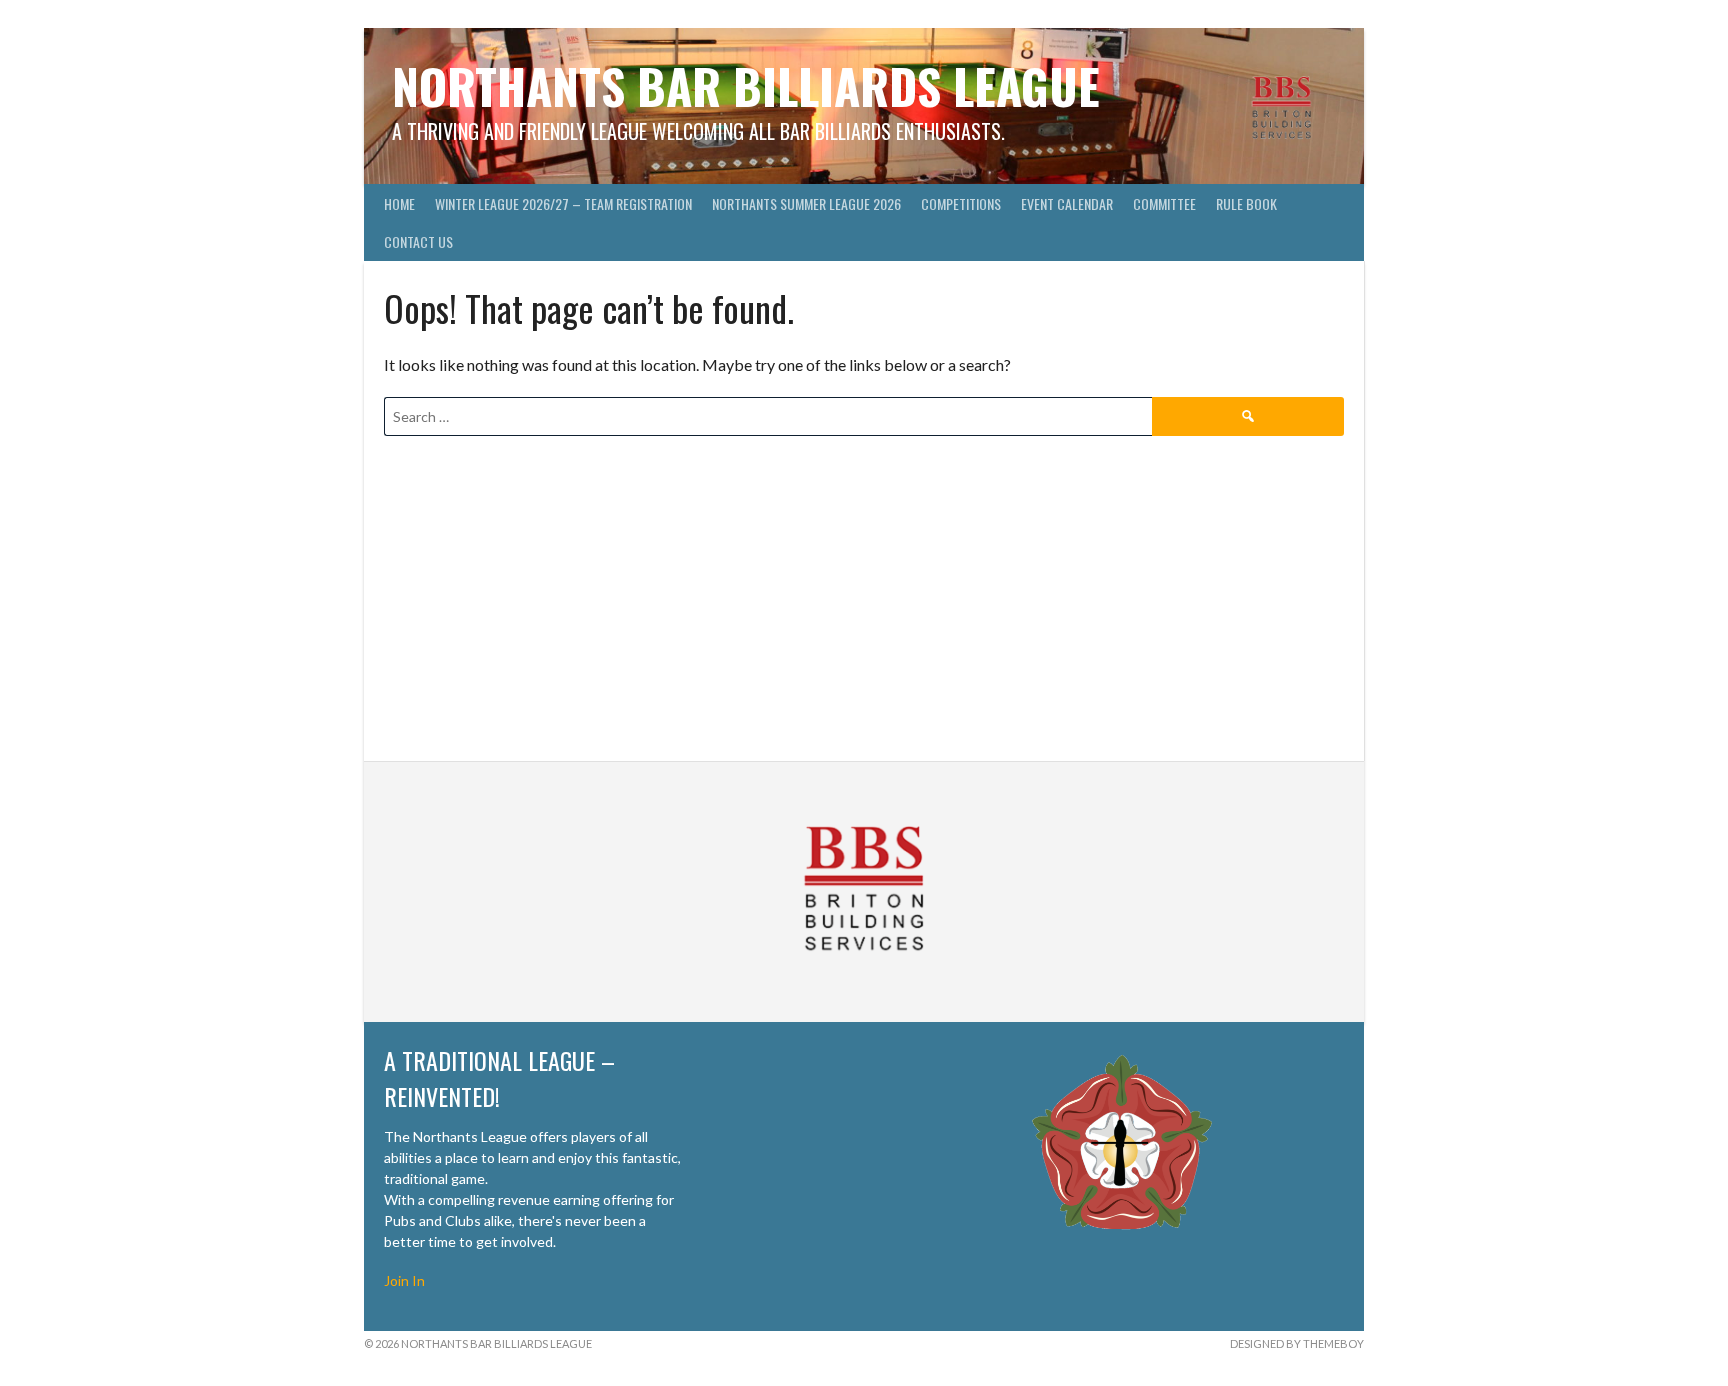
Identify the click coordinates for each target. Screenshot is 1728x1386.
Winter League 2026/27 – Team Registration (563, 203)
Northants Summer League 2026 (806, 203)
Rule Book (1246, 203)
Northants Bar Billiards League (746, 85)
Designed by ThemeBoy (1297, 1343)
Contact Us (418, 241)
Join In (404, 1280)
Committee (1164, 203)
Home (399, 203)
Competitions (961, 203)
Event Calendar (1067, 203)
